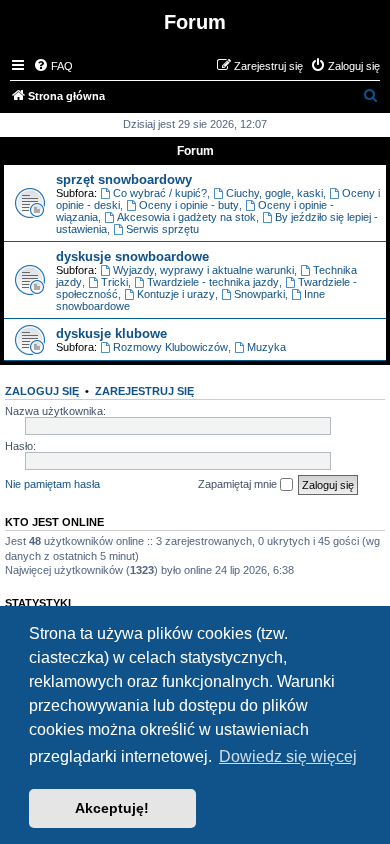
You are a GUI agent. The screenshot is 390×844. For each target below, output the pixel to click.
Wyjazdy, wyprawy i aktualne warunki (203, 270)
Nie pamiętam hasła (52, 484)
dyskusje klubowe (111, 333)
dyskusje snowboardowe (132, 256)
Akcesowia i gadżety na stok (186, 217)
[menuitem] (53, 66)
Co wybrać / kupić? (160, 193)
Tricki (114, 282)
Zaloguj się (42, 391)
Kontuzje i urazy (176, 294)
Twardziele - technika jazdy (213, 282)
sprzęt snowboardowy (124, 179)
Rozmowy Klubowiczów (170, 347)
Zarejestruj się (144, 391)
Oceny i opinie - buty (189, 205)
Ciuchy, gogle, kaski (274, 193)
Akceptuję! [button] (112, 808)
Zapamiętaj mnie (239, 484)
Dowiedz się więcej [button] (288, 756)
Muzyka (266, 347)
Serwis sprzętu (162, 229)
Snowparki (259, 294)
